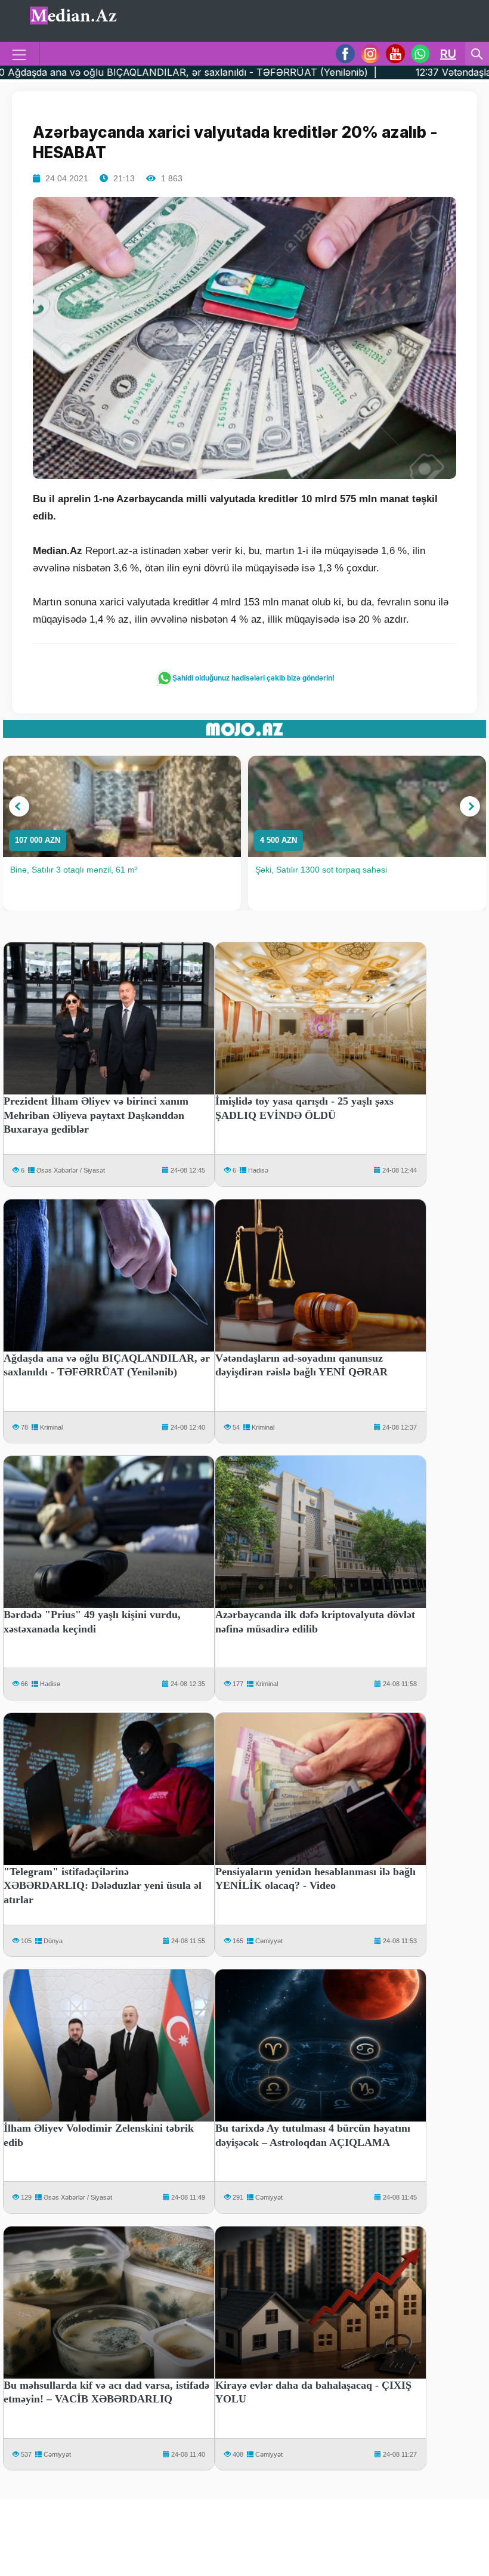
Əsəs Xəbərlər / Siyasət (71, 1170)
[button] (19, 806)
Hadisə (258, 1170)
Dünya (53, 1941)
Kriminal (51, 1427)
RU (448, 54)
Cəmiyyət (269, 1941)
